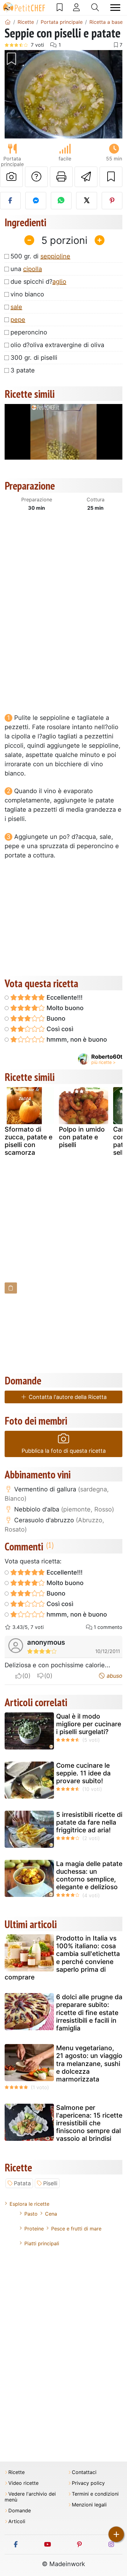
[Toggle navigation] (115, 8)
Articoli (17, 2521)
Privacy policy (88, 2483)
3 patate (23, 370)
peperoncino (29, 332)
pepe (18, 320)
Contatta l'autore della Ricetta (67, 1397)
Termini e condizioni (95, 2494)
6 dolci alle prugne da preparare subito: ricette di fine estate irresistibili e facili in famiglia (89, 2013)
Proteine (34, 2229)
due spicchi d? (38, 282)
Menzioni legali (89, 2505)
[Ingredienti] (11, 1288)
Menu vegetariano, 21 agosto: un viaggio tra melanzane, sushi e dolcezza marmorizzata (89, 2064)
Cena (51, 2214)
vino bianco (27, 294)
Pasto (31, 2214)
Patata (22, 2183)
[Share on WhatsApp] (61, 201)
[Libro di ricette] (60, 7)
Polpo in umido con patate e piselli (82, 1137)
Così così (59, 1029)
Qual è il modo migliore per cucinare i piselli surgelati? (89, 1724)
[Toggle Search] (95, 7)
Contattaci (84, 2472)
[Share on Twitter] (86, 201)
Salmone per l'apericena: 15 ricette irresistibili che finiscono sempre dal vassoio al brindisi (89, 2123)
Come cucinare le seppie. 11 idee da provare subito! (83, 1773)
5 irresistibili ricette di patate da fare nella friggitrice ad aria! (89, 1822)
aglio (59, 282)
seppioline (55, 256)
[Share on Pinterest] (112, 201)
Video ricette (23, 2483)
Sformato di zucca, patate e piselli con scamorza (29, 1141)
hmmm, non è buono (76, 1039)
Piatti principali (42, 2243)
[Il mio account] (76, 7)
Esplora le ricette (29, 2204)
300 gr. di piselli (34, 358)
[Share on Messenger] (36, 201)
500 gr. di (40, 256)
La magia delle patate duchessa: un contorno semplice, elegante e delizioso (89, 1875)
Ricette (16, 2472)
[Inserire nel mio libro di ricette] (111, 177)
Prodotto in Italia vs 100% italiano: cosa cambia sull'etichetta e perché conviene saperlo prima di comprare (62, 1958)
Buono (55, 1018)
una (26, 269)
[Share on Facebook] (10, 201)
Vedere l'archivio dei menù (30, 2497)
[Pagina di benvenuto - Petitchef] (8, 22)
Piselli (50, 2183)
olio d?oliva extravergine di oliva (57, 345)
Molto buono (64, 1008)
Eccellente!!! (64, 997)
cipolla (33, 269)
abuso (114, 1676)
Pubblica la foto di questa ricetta (64, 1451)
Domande (20, 2511)
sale (16, 307)
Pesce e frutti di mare (76, 2229)
